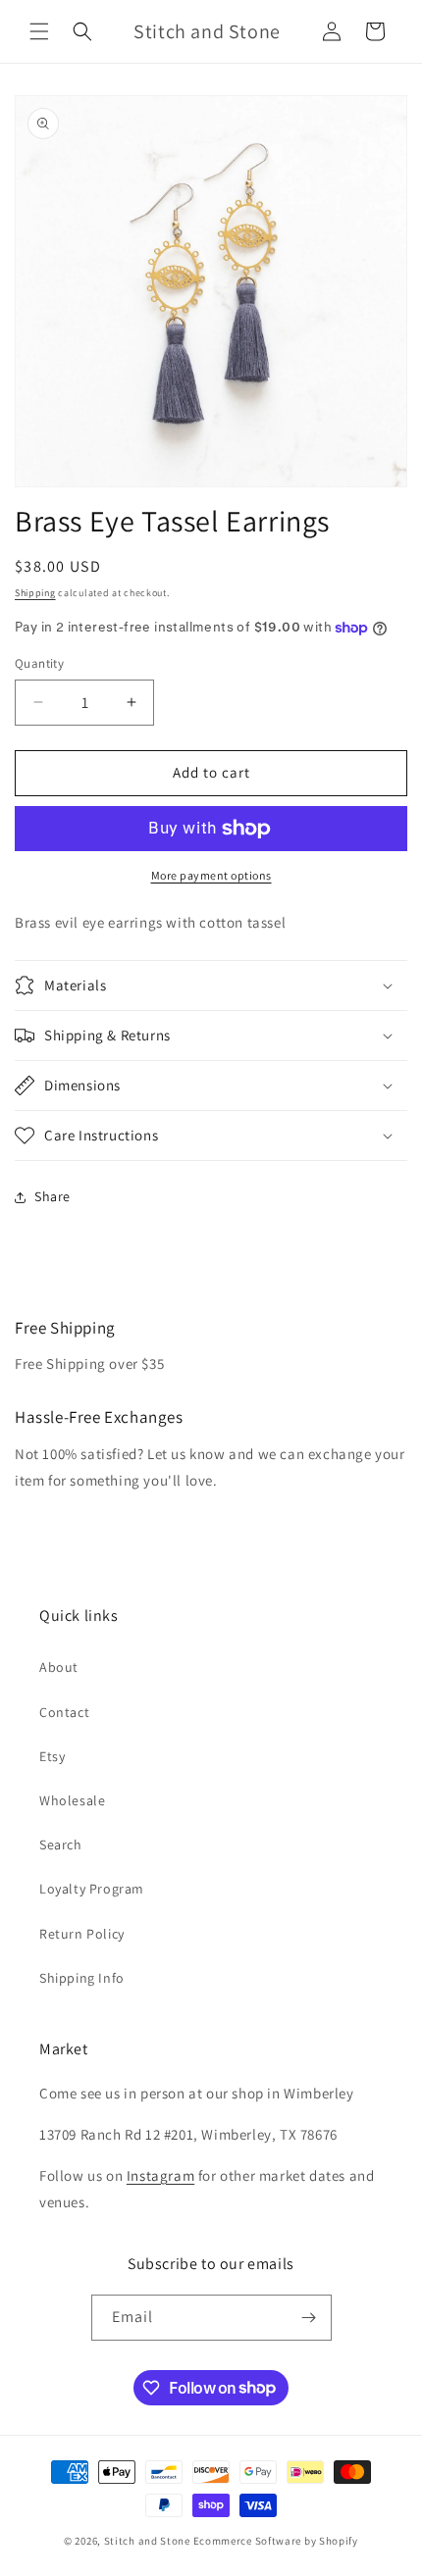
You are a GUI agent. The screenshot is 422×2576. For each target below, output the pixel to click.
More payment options (211, 875)
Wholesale (72, 1800)
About (59, 1667)
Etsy (52, 1756)
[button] (39, 31)
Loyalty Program (92, 1889)
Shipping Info (82, 1978)
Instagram (160, 2175)
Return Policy (82, 1934)
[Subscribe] (309, 2318)
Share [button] (53, 1196)
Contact (64, 1712)
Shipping (35, 593)
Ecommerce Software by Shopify (276, 2541)
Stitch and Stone (147, 2541)
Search (61, 1844)
